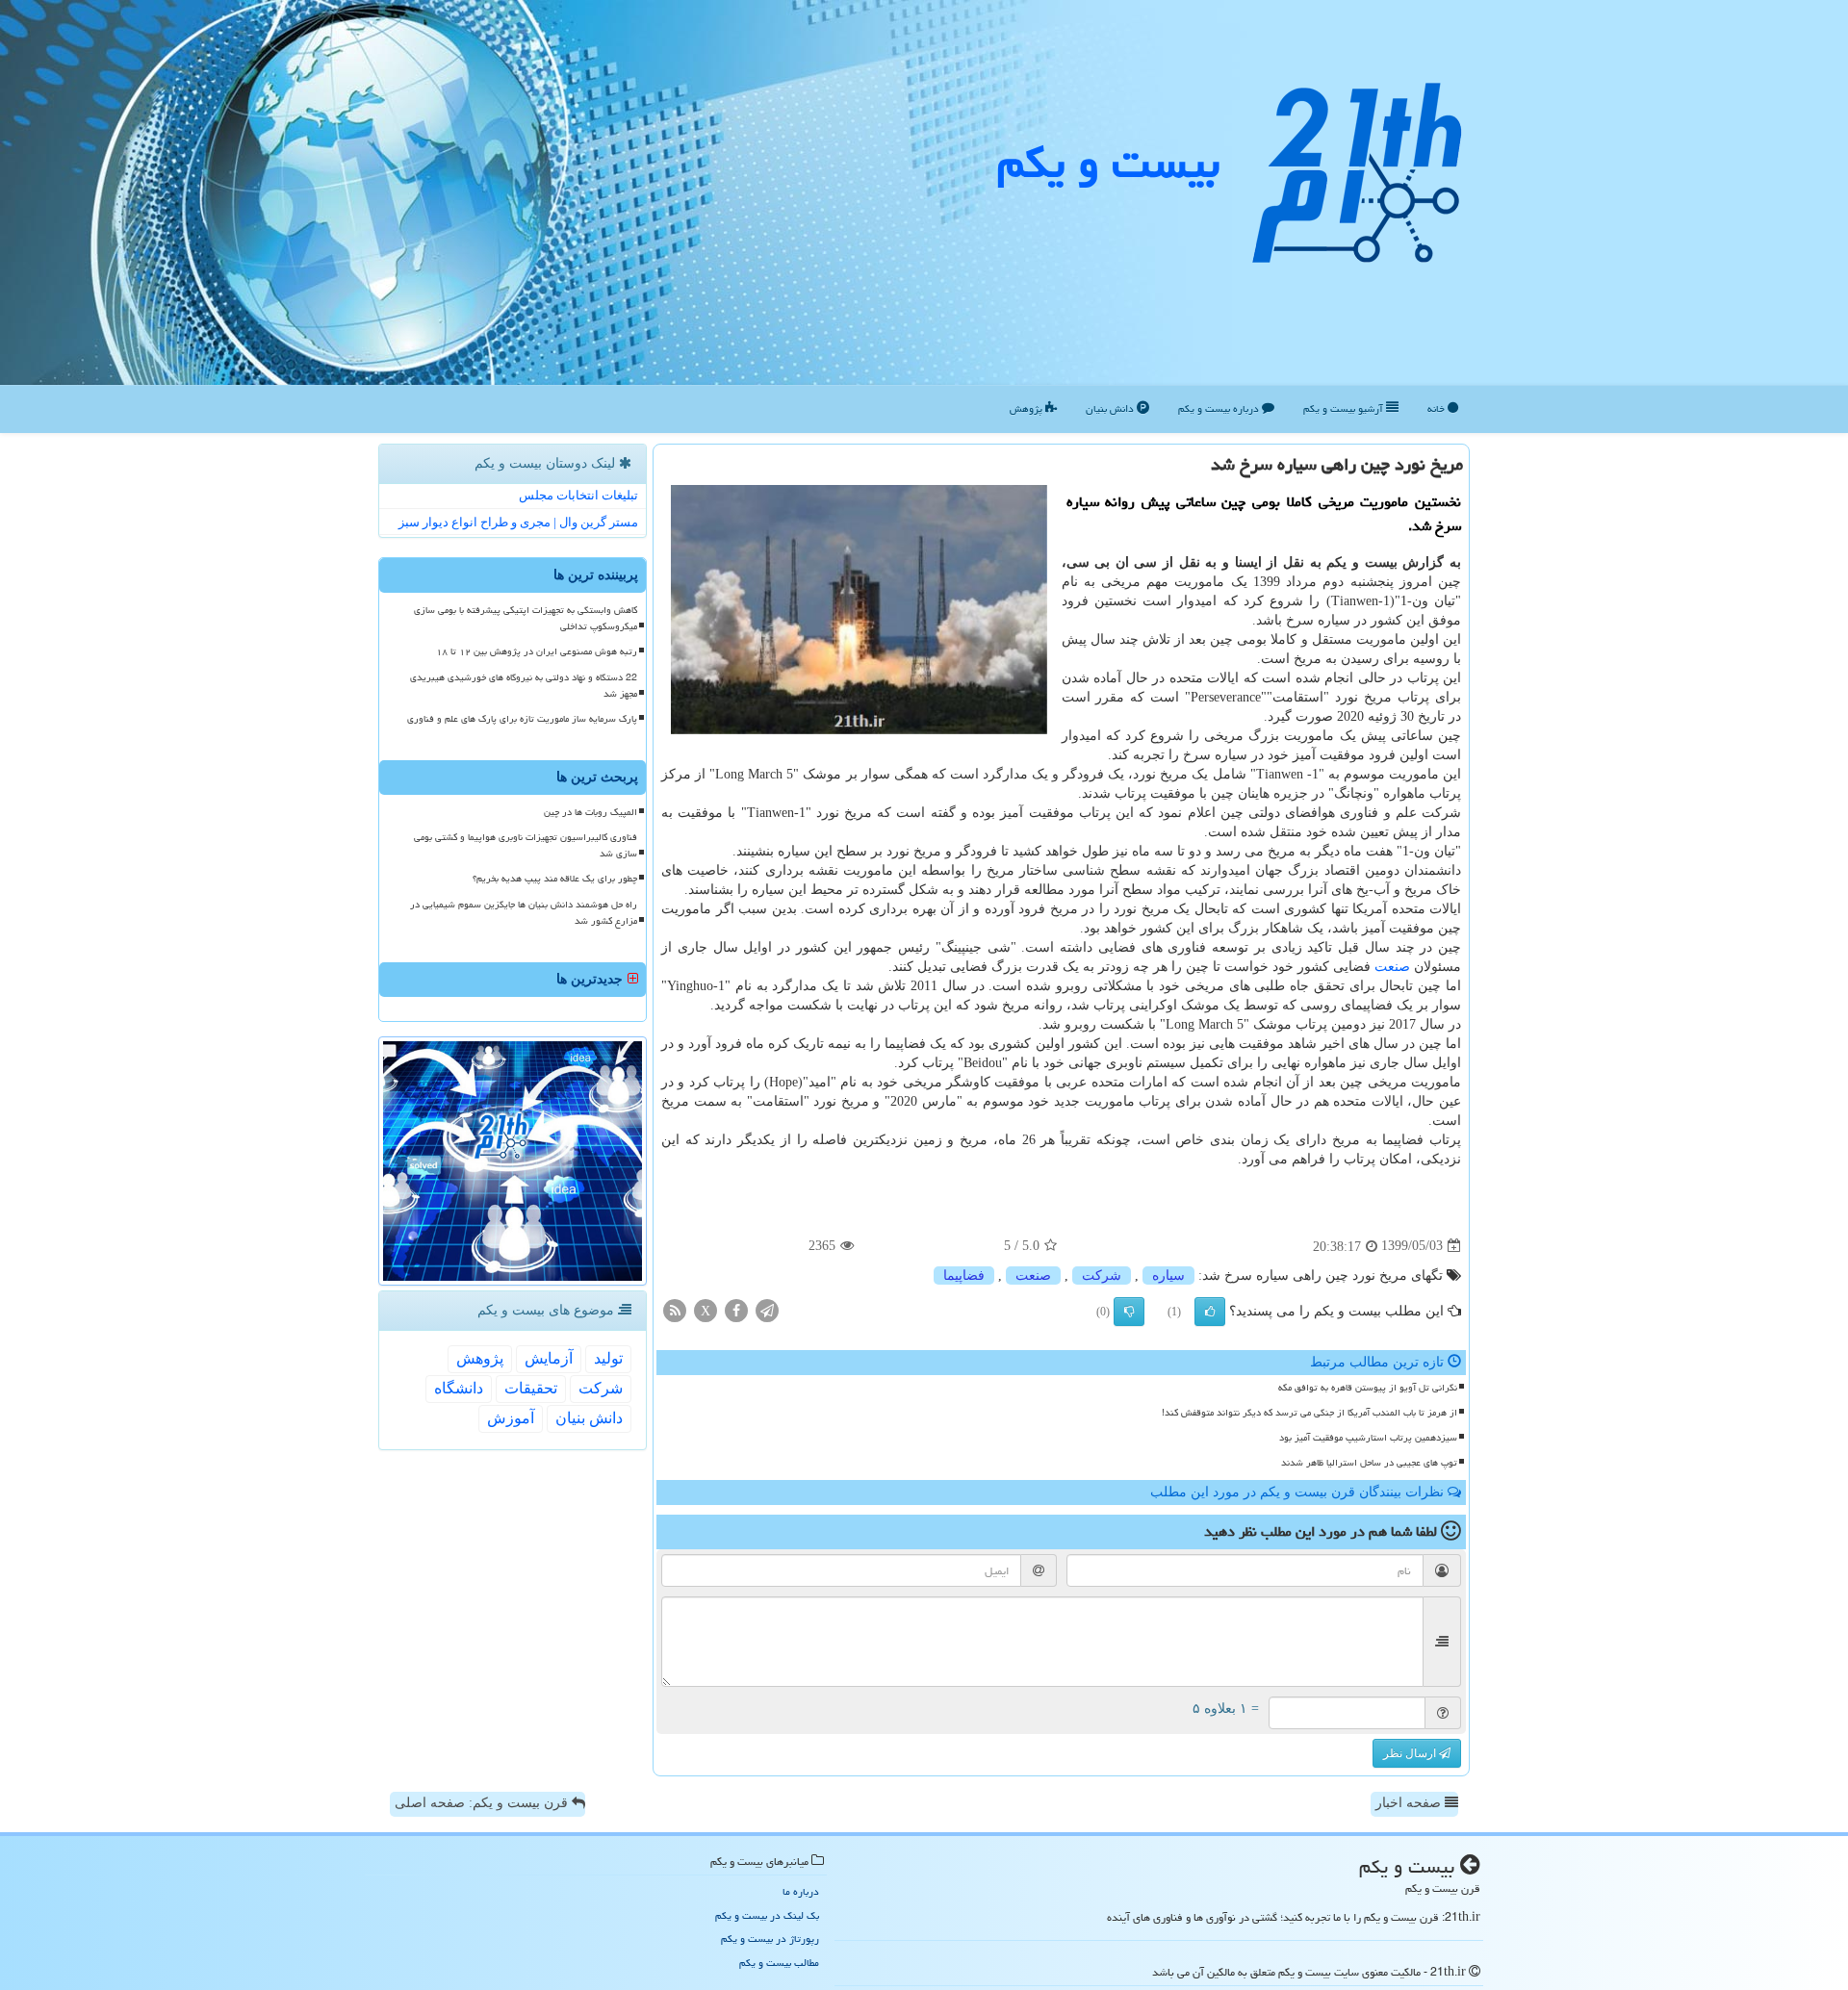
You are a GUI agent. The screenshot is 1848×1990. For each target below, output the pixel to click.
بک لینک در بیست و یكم (767, 1915)
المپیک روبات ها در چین (590, 812)
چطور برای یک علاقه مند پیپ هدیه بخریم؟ (555, 879)
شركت (1102, 1276)
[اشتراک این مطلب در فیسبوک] (736, 1309)
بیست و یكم (1108, 163)
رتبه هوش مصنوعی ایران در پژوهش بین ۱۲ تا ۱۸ (537, 651)
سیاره (1168, 1276)
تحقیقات (531, 1388)
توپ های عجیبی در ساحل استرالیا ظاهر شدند (1369, 1463)
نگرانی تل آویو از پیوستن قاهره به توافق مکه (1368, 1388)
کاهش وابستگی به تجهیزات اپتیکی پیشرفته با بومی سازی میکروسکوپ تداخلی (526, 618)
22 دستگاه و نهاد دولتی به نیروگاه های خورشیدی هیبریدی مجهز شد (524, 686)
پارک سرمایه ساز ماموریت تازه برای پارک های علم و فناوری (522, 719)
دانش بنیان (1111, 408)
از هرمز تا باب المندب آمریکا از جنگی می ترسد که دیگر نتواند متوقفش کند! (1309, 1413)
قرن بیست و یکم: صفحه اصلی (483, 1803)
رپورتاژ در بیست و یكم (770, 1939)
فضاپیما (964, 1276)
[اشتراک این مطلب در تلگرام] (767, 1309)
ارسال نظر (1411, 1753)
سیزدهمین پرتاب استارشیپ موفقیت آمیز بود (1368, 1438)
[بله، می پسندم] (1210, 1312)
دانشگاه (459, 1388)
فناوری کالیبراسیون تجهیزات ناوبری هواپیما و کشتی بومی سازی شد (526, 845)
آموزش (511, 1418)
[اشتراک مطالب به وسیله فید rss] (675, 1309)
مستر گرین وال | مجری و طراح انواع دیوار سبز (518, 522)
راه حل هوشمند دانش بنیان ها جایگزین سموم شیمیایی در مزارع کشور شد (524, 913)
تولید (608, 1358)
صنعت (1392, 967)
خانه (1437, 408)
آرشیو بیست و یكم (1345, 408)
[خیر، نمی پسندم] (1129, 1312)
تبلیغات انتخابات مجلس (578, 495)
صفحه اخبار (1410, 1803)
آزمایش (549, 1358)
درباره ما (801, 1891)
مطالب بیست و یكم (779, 1963)
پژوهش (1027, 408)
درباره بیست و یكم (1220, 408)
